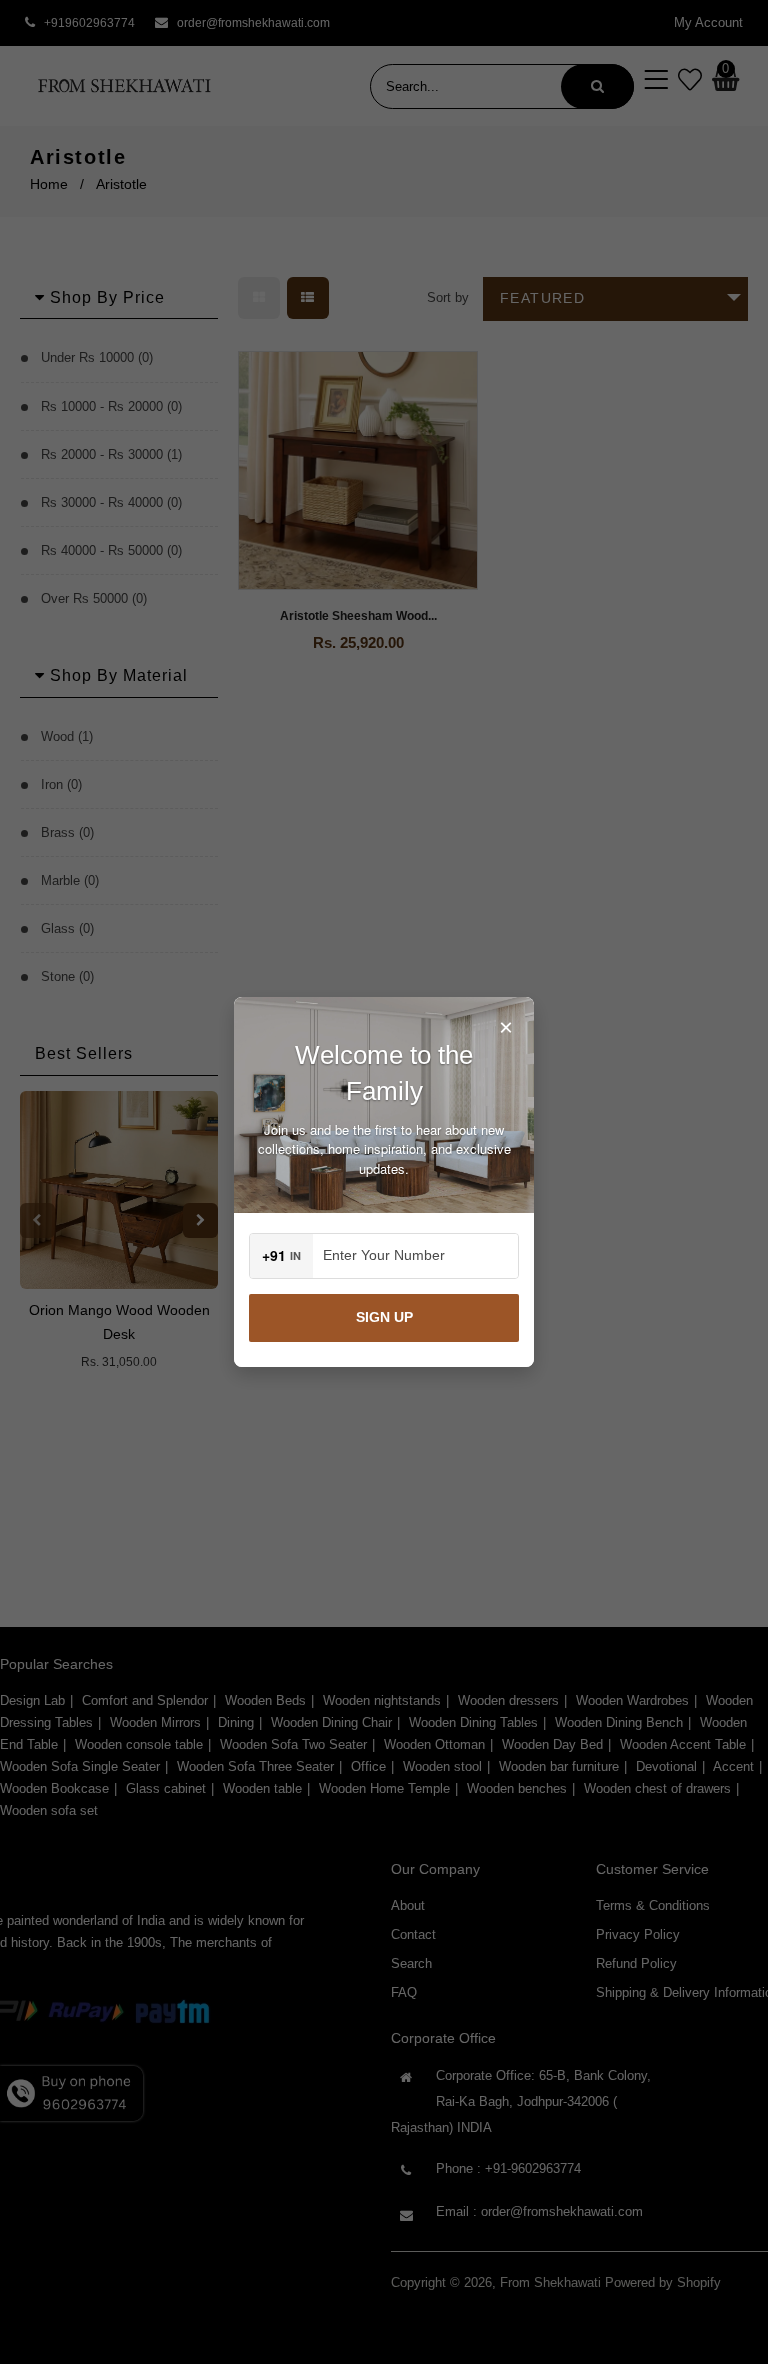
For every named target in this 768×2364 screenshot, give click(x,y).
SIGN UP (384, 1317)
